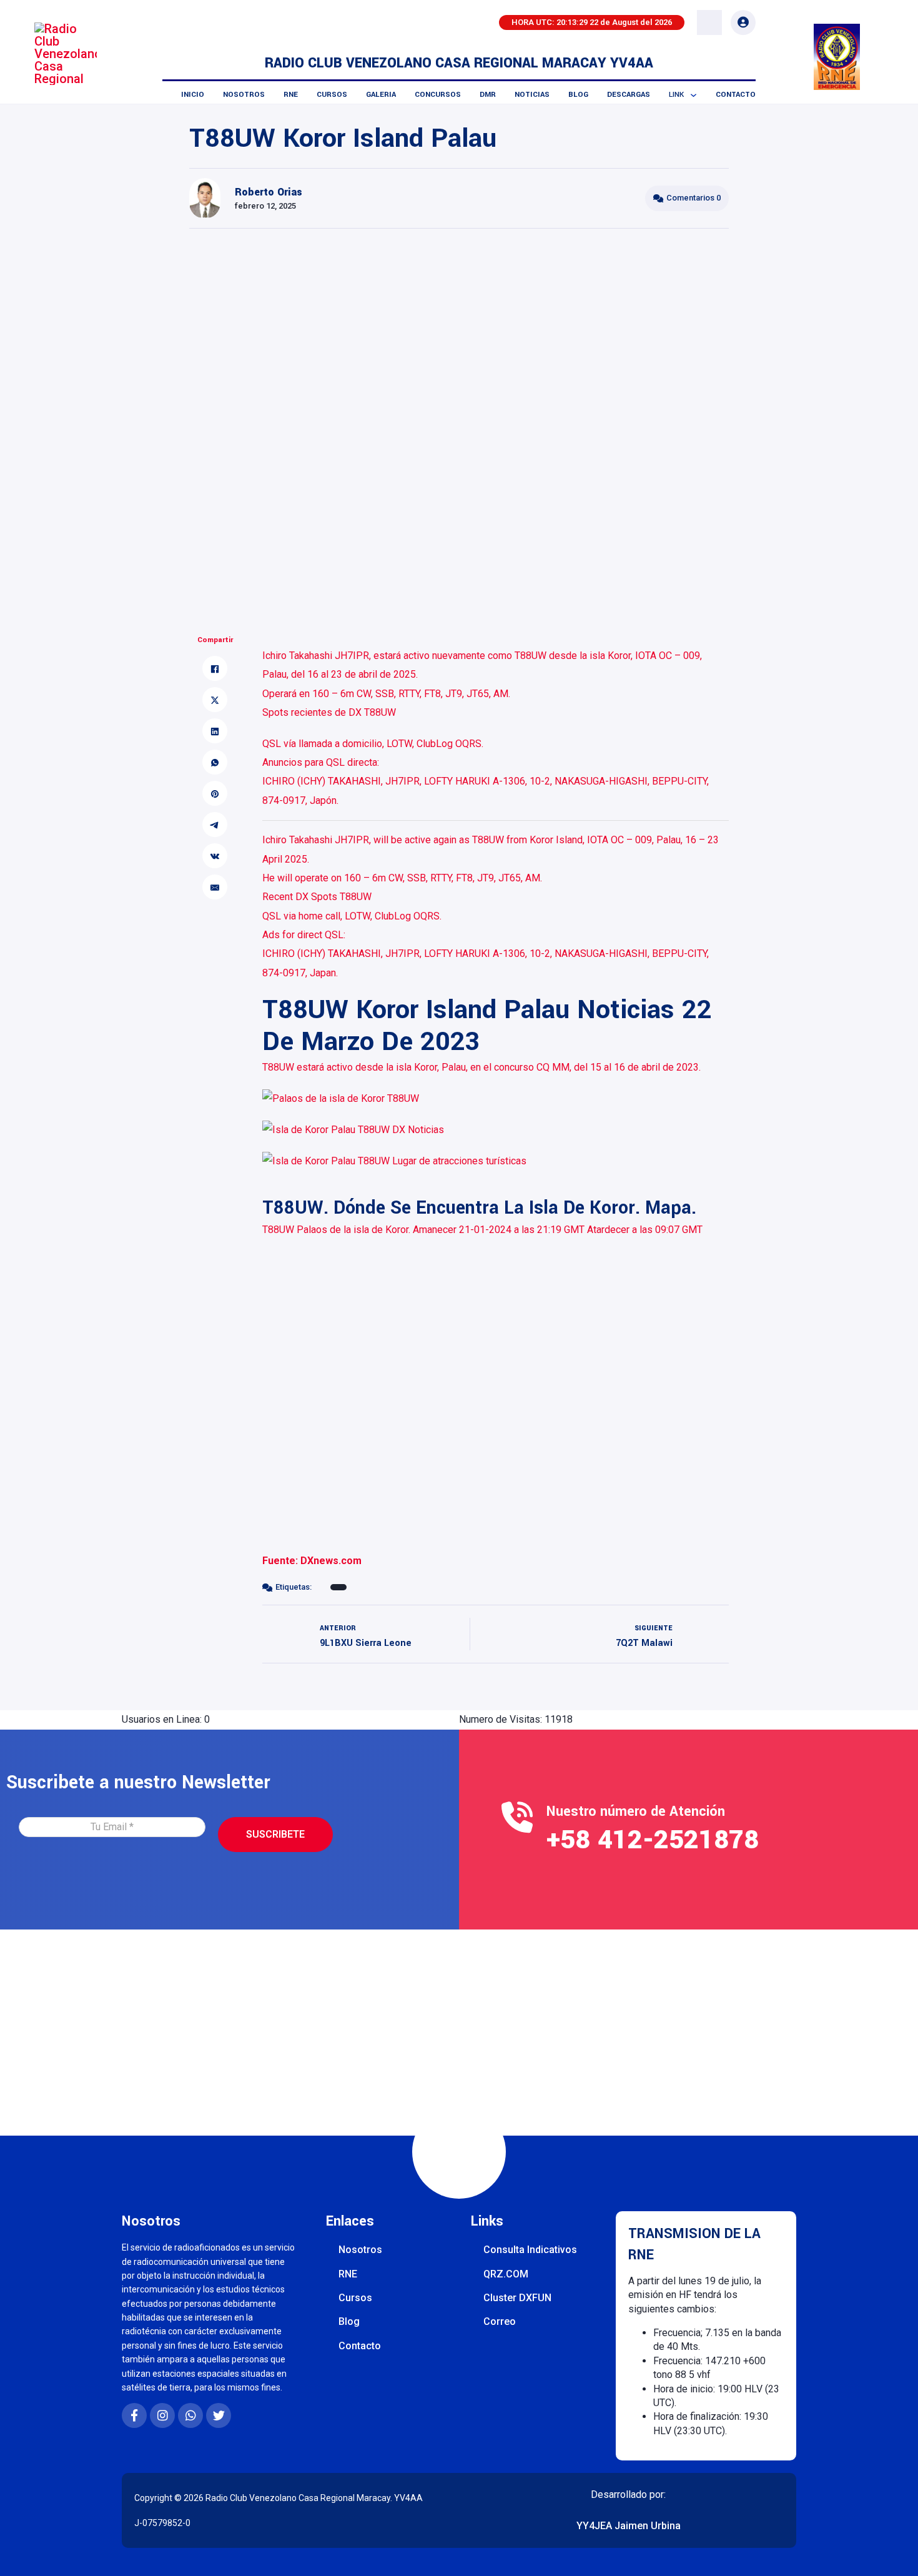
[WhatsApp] (215, 763)
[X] (215, 700)
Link (676, 95)
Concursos (438, 95)
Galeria (381, 95)
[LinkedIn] (215, 731)
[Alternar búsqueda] (709, 22)
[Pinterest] (215, 794)
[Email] (215, 888)
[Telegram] (215, 825)
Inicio (193, 95)
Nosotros (244, 95)
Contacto (736, 95)
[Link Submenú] (693, 95)
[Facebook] (215, 669)
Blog (578, 95)
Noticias (532, 95)
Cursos (332, 95)
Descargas (629, 95)
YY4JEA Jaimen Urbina (629, 2526)
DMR (488, 95)
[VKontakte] (215, 856)
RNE (291, 95)
